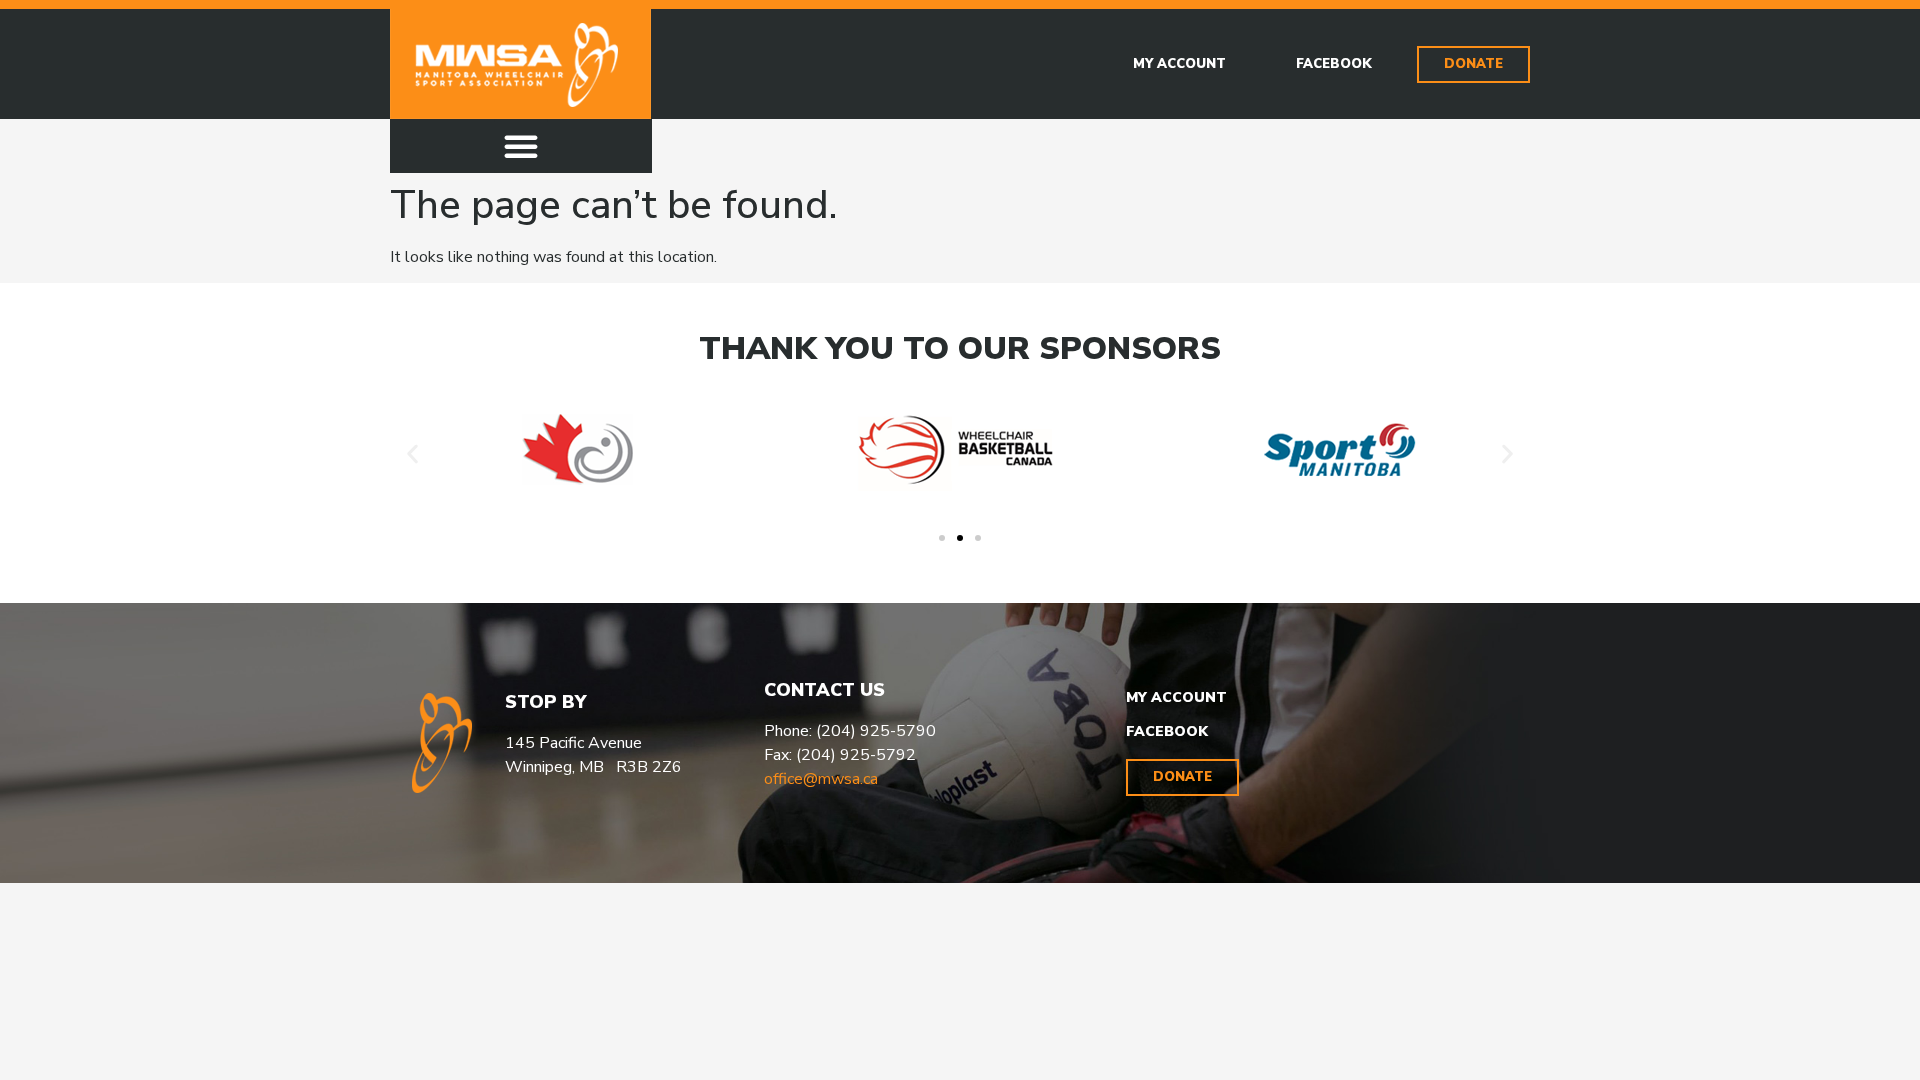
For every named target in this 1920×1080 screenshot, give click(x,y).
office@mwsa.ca (821, 779)
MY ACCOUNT (1176, 697)
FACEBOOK (1167, 731)
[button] (521, 146)
